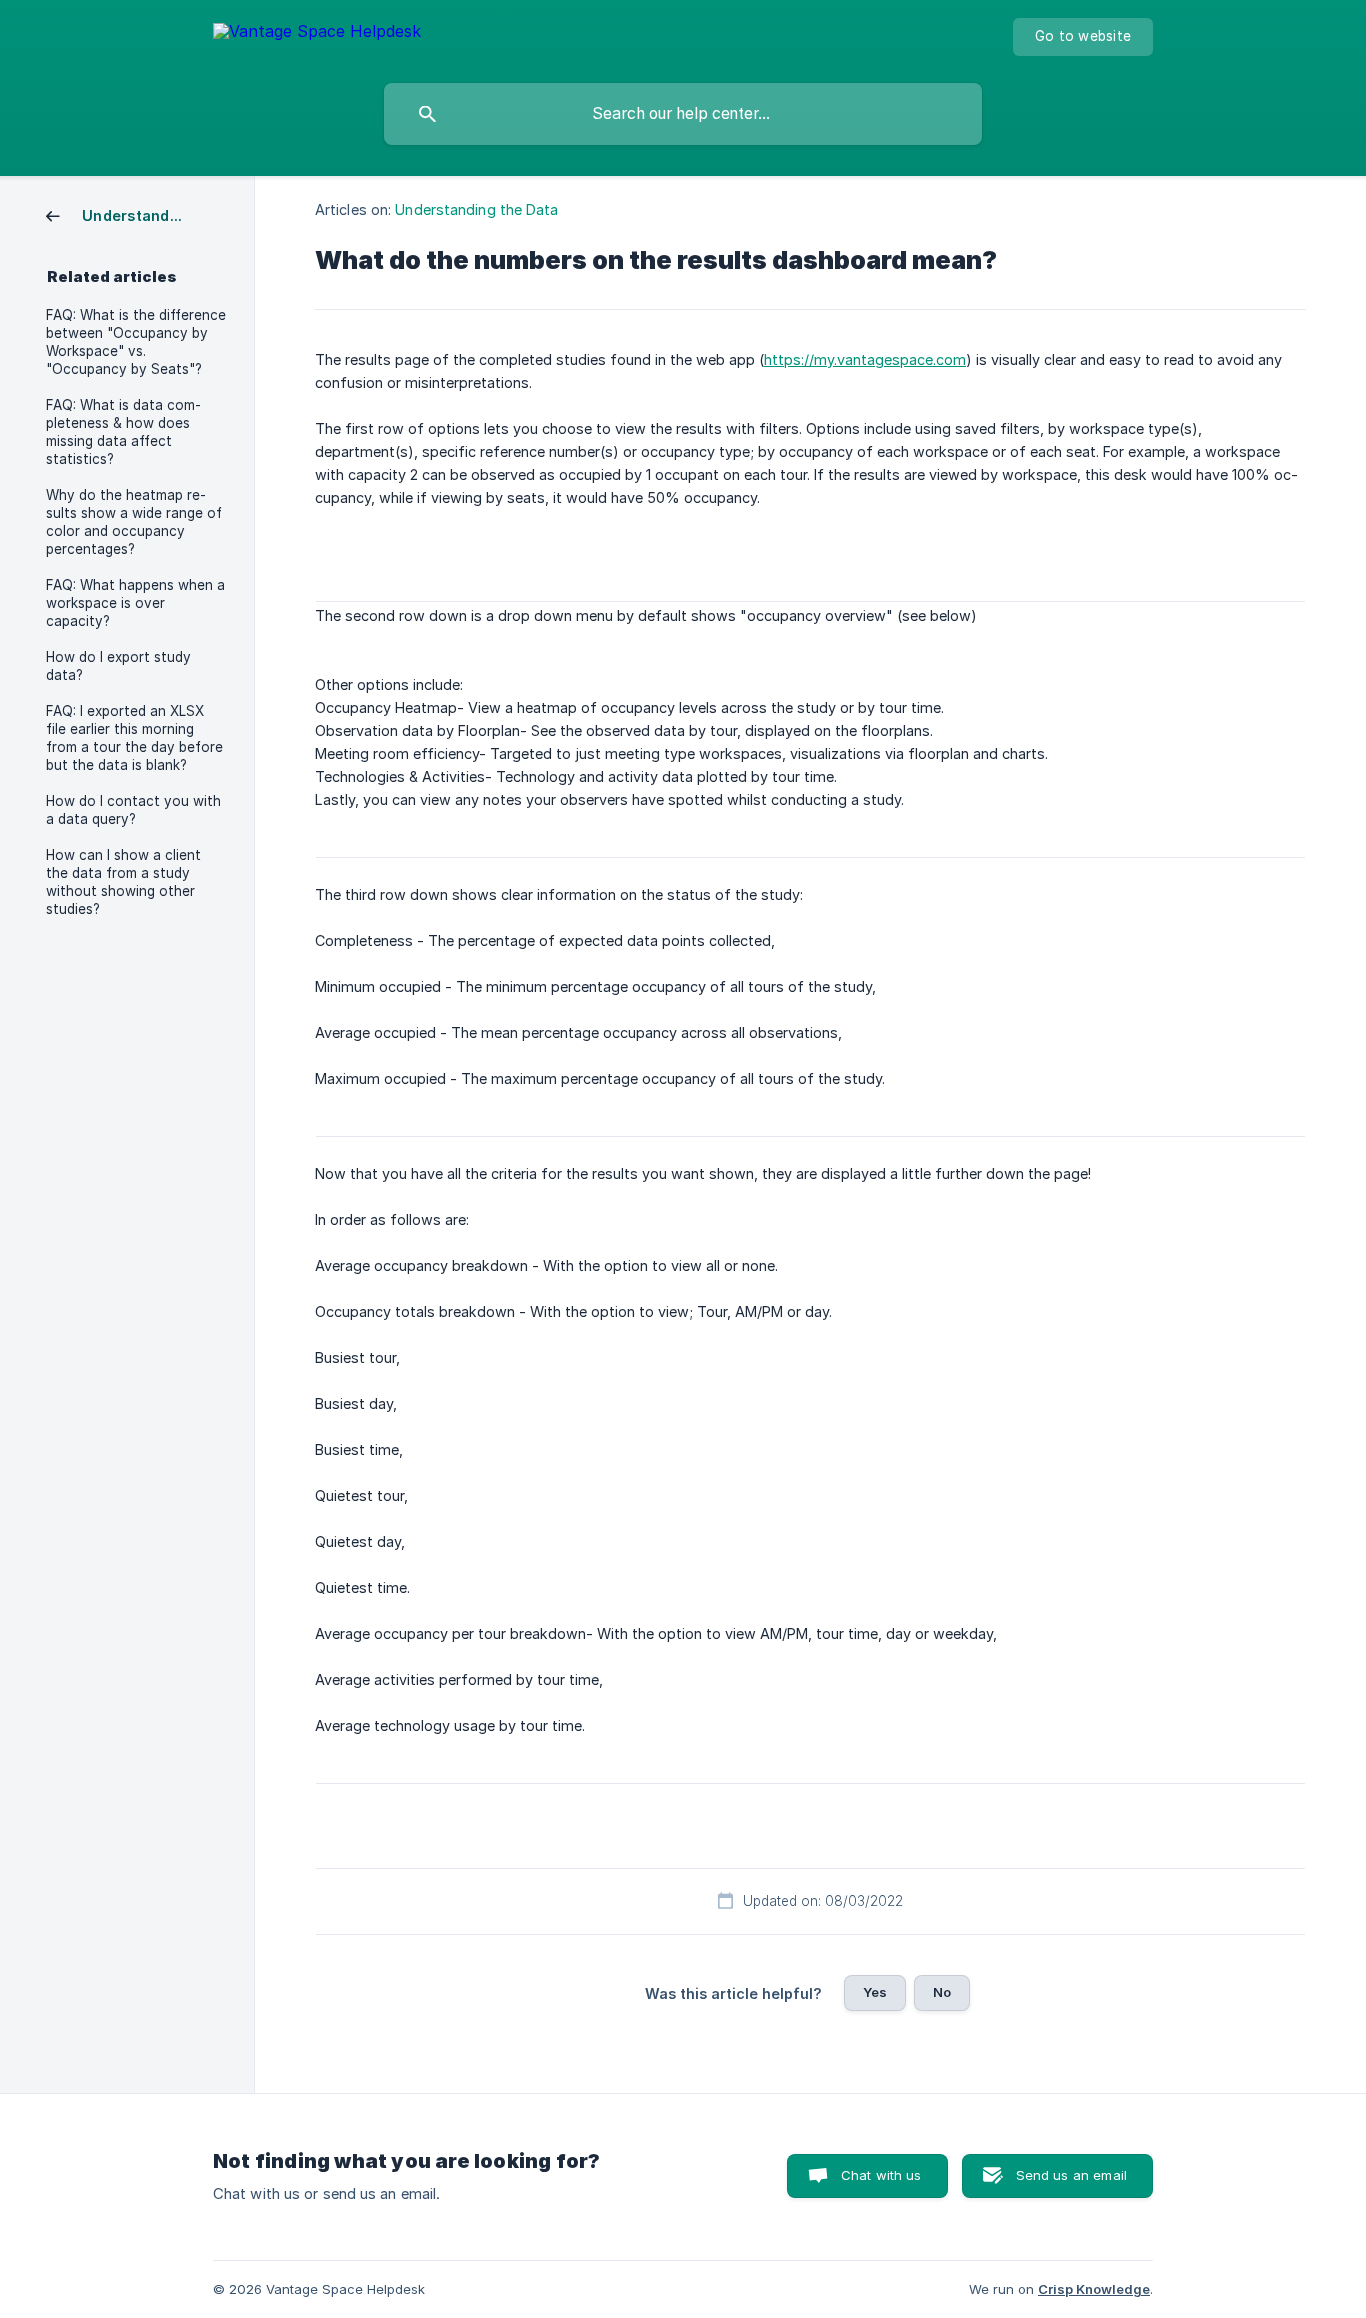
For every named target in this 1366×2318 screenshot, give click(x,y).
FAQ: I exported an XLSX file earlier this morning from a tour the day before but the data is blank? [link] (134, 738)
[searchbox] (683, 114)
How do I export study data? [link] (118, 666)
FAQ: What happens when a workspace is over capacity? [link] (135, 603)
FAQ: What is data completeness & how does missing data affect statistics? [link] (123, 432)
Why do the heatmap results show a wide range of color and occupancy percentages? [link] (134, 522)
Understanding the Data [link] (476, 209)
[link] (121, 214)
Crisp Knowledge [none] (1094, 2289)
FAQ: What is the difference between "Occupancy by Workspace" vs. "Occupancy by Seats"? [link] (136, 342)
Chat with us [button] (881, 2175)
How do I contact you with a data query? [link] (133, 810)
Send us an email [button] (1071, 2175)
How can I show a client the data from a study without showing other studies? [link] (123, 882)
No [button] (942, 1992)
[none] (317, 34)
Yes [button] (875, 1992)
